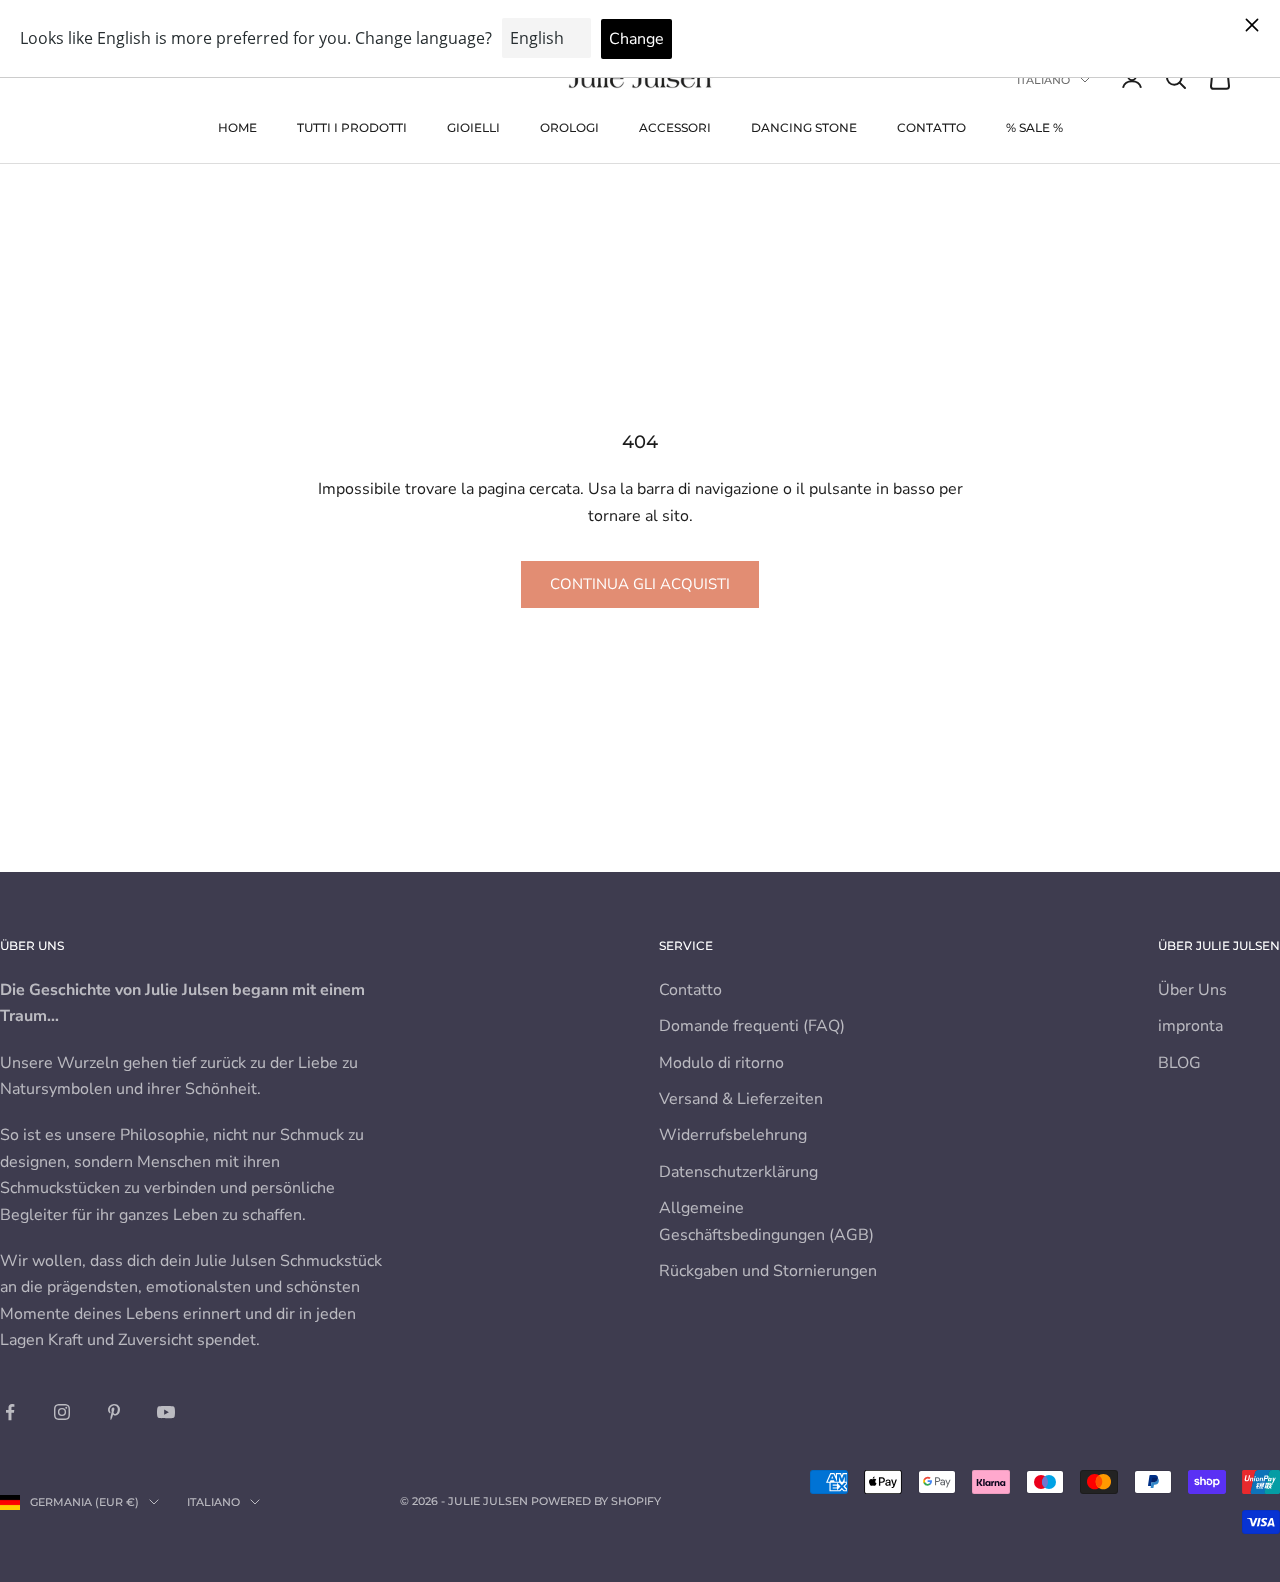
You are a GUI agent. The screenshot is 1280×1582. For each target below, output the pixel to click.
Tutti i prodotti (352, 127)
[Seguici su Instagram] (62, 1412)
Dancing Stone (804, 127)
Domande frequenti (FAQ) (752, 1026)
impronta (1190, 1026)
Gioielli (473, 127)
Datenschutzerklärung (738, 1172)
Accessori (675, 127)
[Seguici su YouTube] (166, 1412)
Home (237, 127)
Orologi (569, 127)
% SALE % (1034, 127)
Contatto (931, 127)
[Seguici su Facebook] (10, 1412)
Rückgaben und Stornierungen (768, 1271)
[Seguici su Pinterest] (114, 1412)
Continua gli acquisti (640, 584)
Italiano (1043, 80)
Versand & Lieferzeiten (741, 1099)
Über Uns (1192, 990)
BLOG (1179, 1063)
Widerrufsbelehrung (733, 1135)
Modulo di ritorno (721, 1063)
